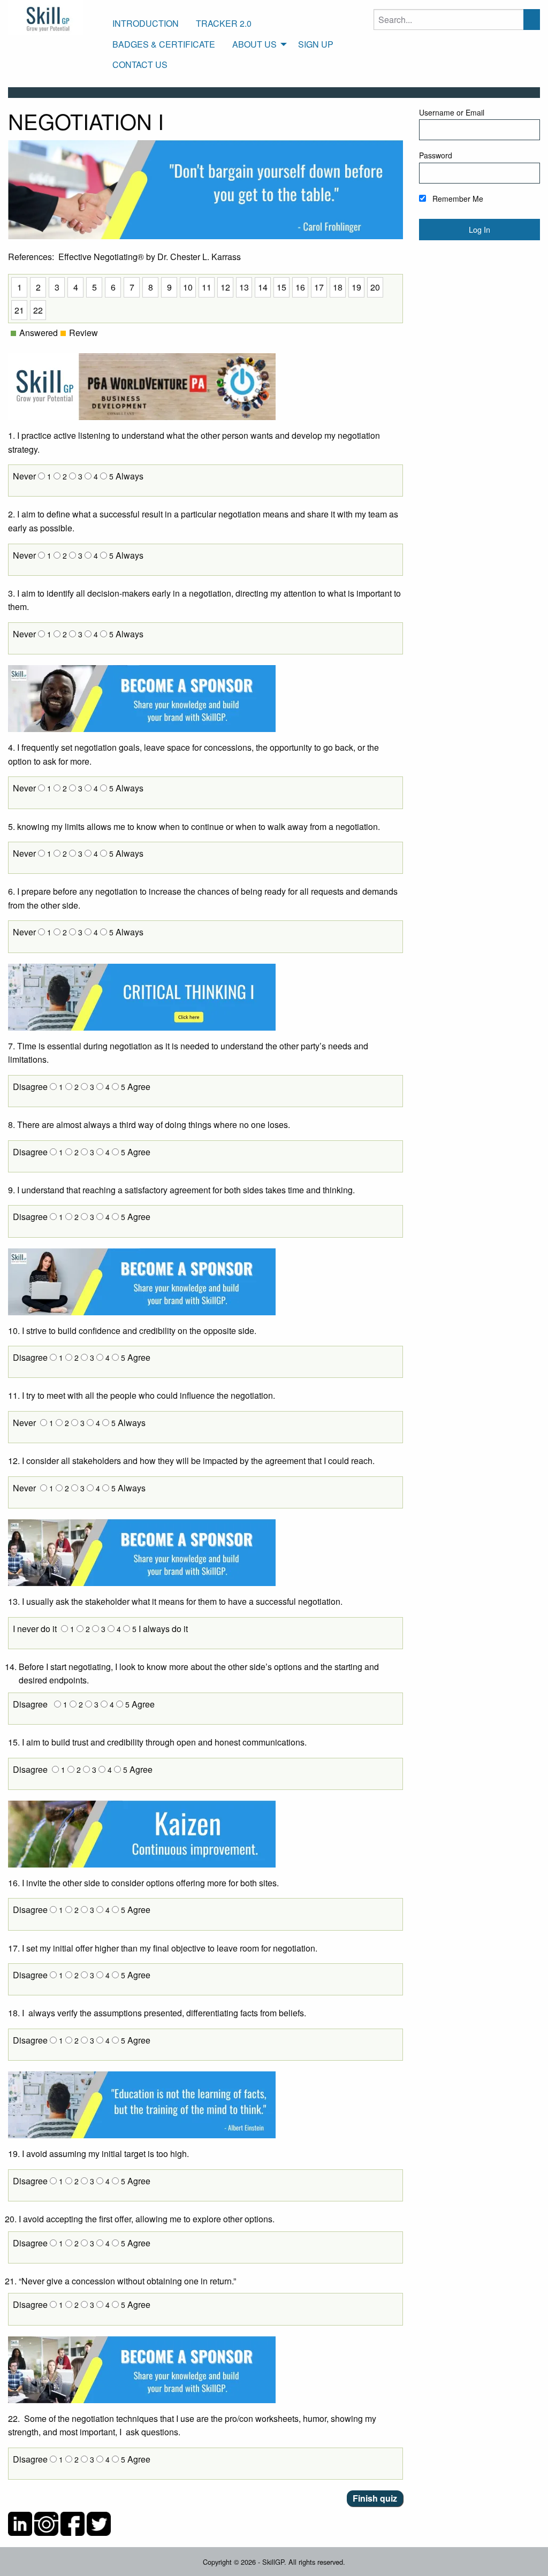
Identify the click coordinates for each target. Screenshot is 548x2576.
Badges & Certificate (164, 44)
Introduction (146, 23)
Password (436, 155)
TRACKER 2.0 (224, 23)
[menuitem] (146, 24)
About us (254, 44)
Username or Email (452, 112)
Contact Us (140, 64)
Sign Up (316, 44)
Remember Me (457, 199)
